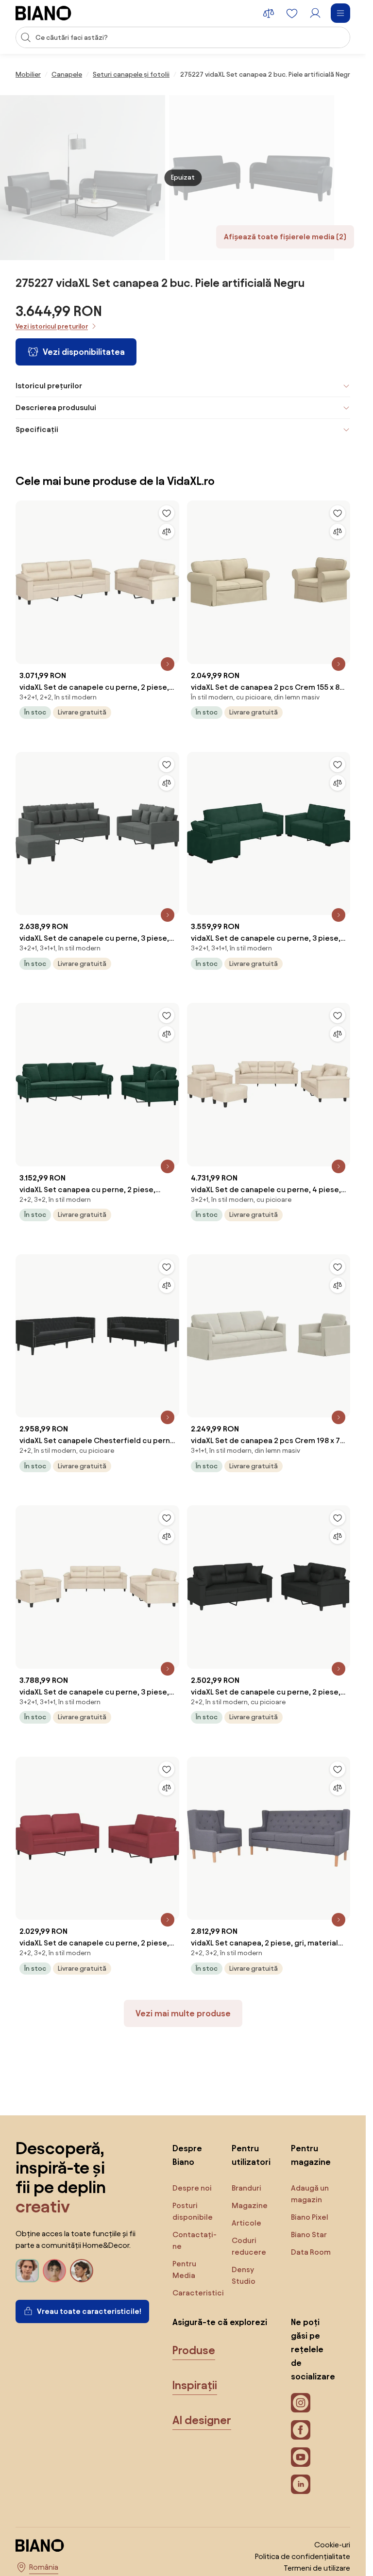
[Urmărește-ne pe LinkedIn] (301, 2484)
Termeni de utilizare (317, 2568)
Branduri (246, 2188)
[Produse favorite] (292, 13)
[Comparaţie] (167, 532)
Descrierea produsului (56, 407)
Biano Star (309, 2235)
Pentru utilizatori (251, 2155)
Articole (246, 2223)
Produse (194, 2350)
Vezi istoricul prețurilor (52, 326)
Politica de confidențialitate (303, 2556)
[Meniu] (340, 13)
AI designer (202, 2420)
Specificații (37, 429)
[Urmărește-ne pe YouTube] (301, 2457)
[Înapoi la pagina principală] (43, 13)
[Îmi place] (167, 513)
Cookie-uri (332, 2545)
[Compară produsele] (269, 13)
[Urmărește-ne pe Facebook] (301, 2430)
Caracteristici (198, 2293)
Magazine (250, 2205)
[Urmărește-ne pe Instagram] (301, 2403)
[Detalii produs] (168, 664)
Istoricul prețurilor (49, 386)
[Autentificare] (315, 13)
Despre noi (192, 2188)
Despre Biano (187, 2155)
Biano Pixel (310, 2217)
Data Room (311, 2252)
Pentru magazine (311, 2155)
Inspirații (195, 2385)
